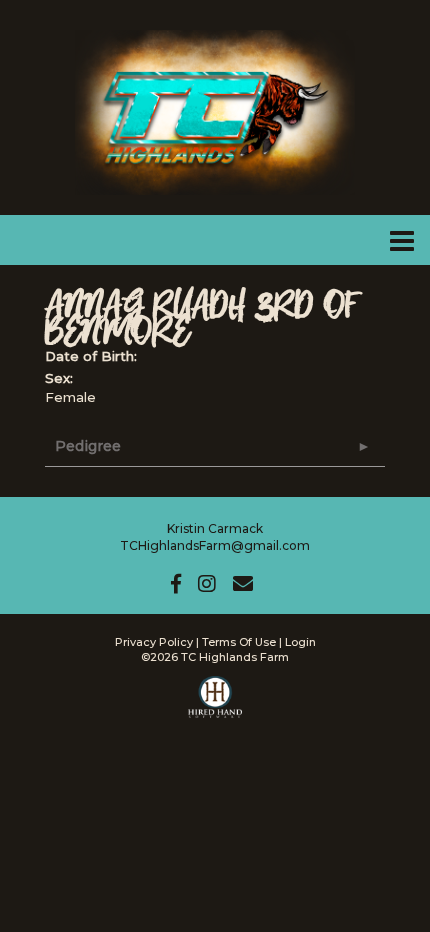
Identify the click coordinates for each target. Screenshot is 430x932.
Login (300, 642)
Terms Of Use (239, 642)
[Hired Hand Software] (215, 706)
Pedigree (88, 446)
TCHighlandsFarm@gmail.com (215, 545)
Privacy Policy (154, 642)
